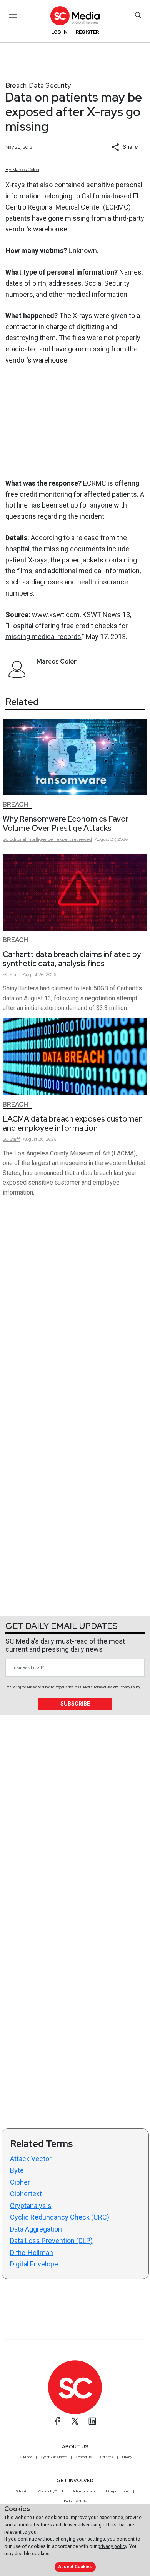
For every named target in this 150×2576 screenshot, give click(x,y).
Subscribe (75, 1704)
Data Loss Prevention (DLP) (51, 2241)
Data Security (50, 85)
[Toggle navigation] (13, 15)
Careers (107, 2457)
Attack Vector (31, 2159)
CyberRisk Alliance (54, 2457)
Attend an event (84, 2491)
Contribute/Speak (51, 2491)
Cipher (20, 2182)
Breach (16, 85)
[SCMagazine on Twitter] (75, 2421)
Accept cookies (75, 2567)
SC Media (25, 2457)
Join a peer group (117, 2491)
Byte (17, 2170)
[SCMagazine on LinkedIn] (92, 2421)
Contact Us (84, 2457)
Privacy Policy (130, 1687)
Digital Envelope (34, 2264)
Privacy (127, 2457)
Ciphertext (26, 2194)
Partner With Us (75, 2501)
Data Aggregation (36, 2229)
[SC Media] (75, 16)
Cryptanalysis (31, 2206)
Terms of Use (103, 1687)
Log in (59, 32)
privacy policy (112, 2546)
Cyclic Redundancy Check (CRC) (60, 2217)
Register (87, 32)
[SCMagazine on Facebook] (58, 2421)
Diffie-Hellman (32, 2252)
